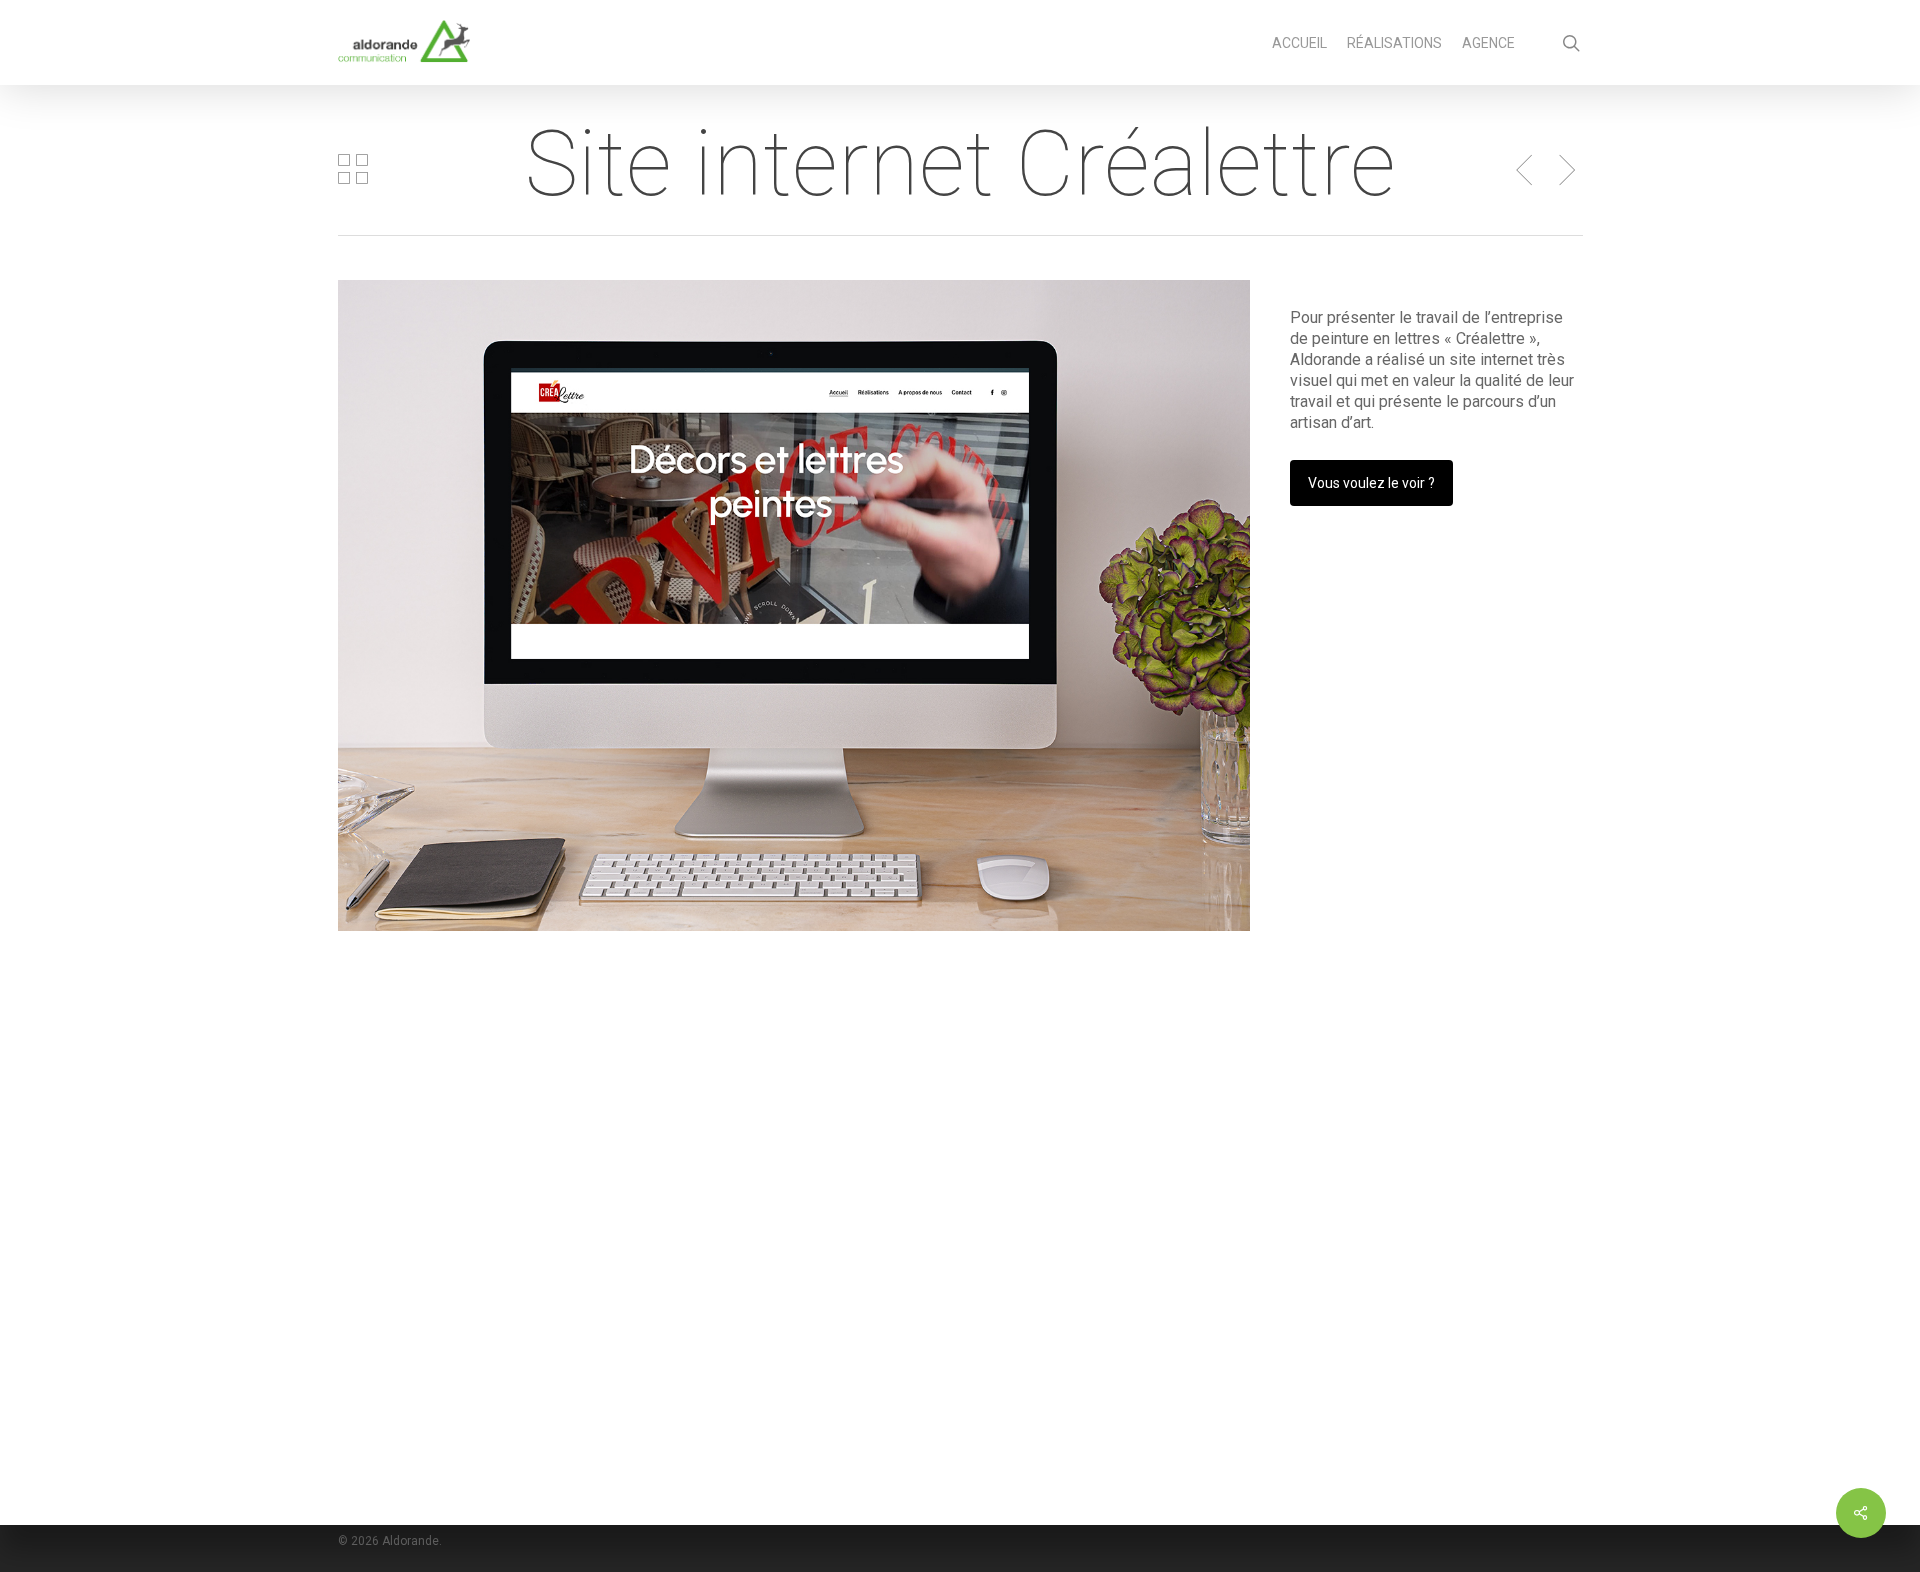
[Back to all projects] (353, 169)
